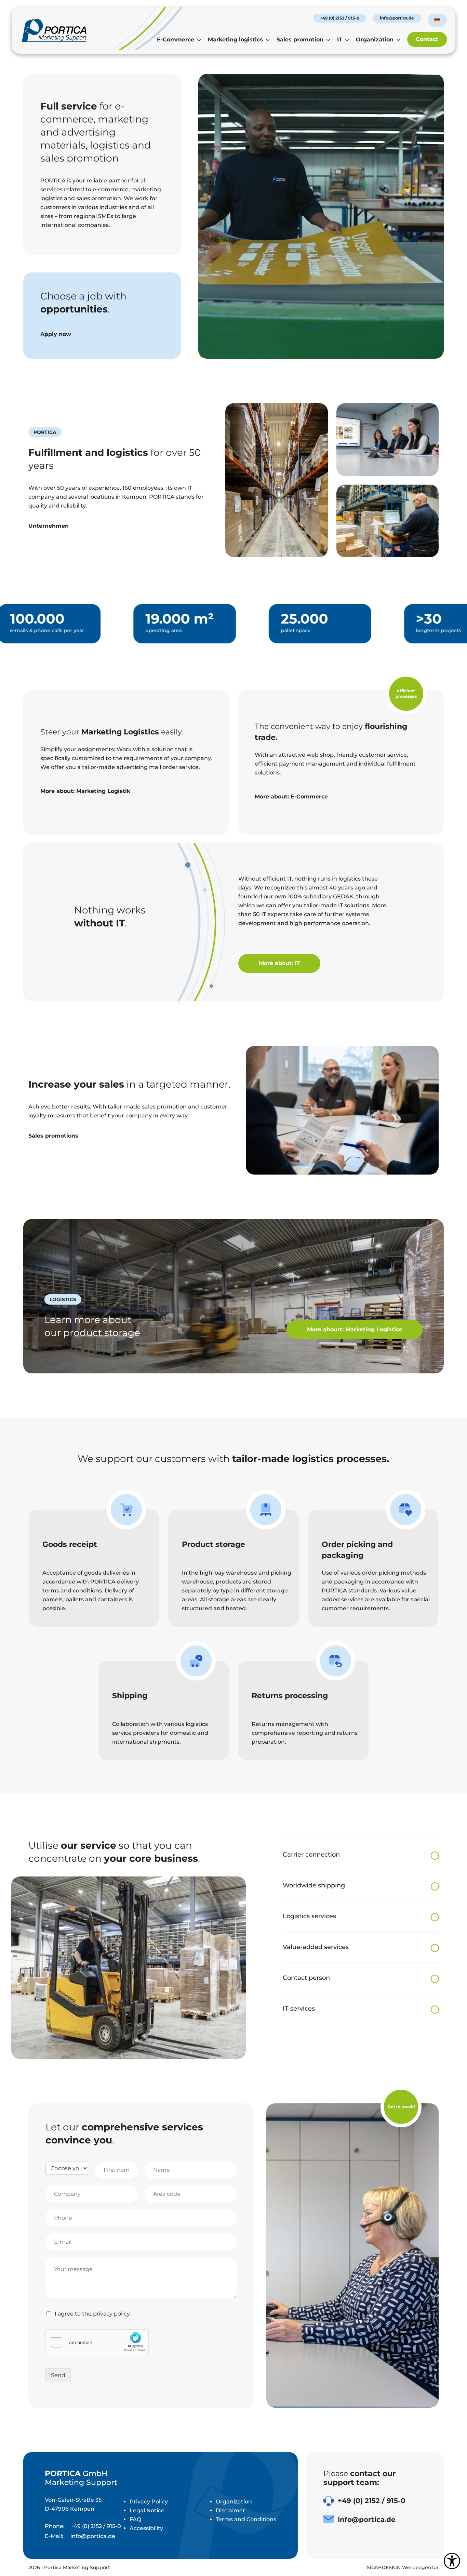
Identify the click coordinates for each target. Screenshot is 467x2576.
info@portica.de (397, 18)
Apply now (56, 334)
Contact (427, 39)
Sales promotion (300, 40)
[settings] (452, 2561)
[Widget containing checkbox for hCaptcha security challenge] (97, 2342)
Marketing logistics (235, 40)
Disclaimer (230, 2510)
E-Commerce (176, 40)
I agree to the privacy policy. (93, 2314)
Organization (375, 40)
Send (58, 2375)
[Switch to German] (437, 21)
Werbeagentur (420, 2567)
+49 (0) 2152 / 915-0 (340, 18)
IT (340, 40)
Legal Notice (147, 2510)
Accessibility (146, 2528)
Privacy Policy (149, 2502)
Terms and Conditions (246, 2519)
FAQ (135, 2519)
